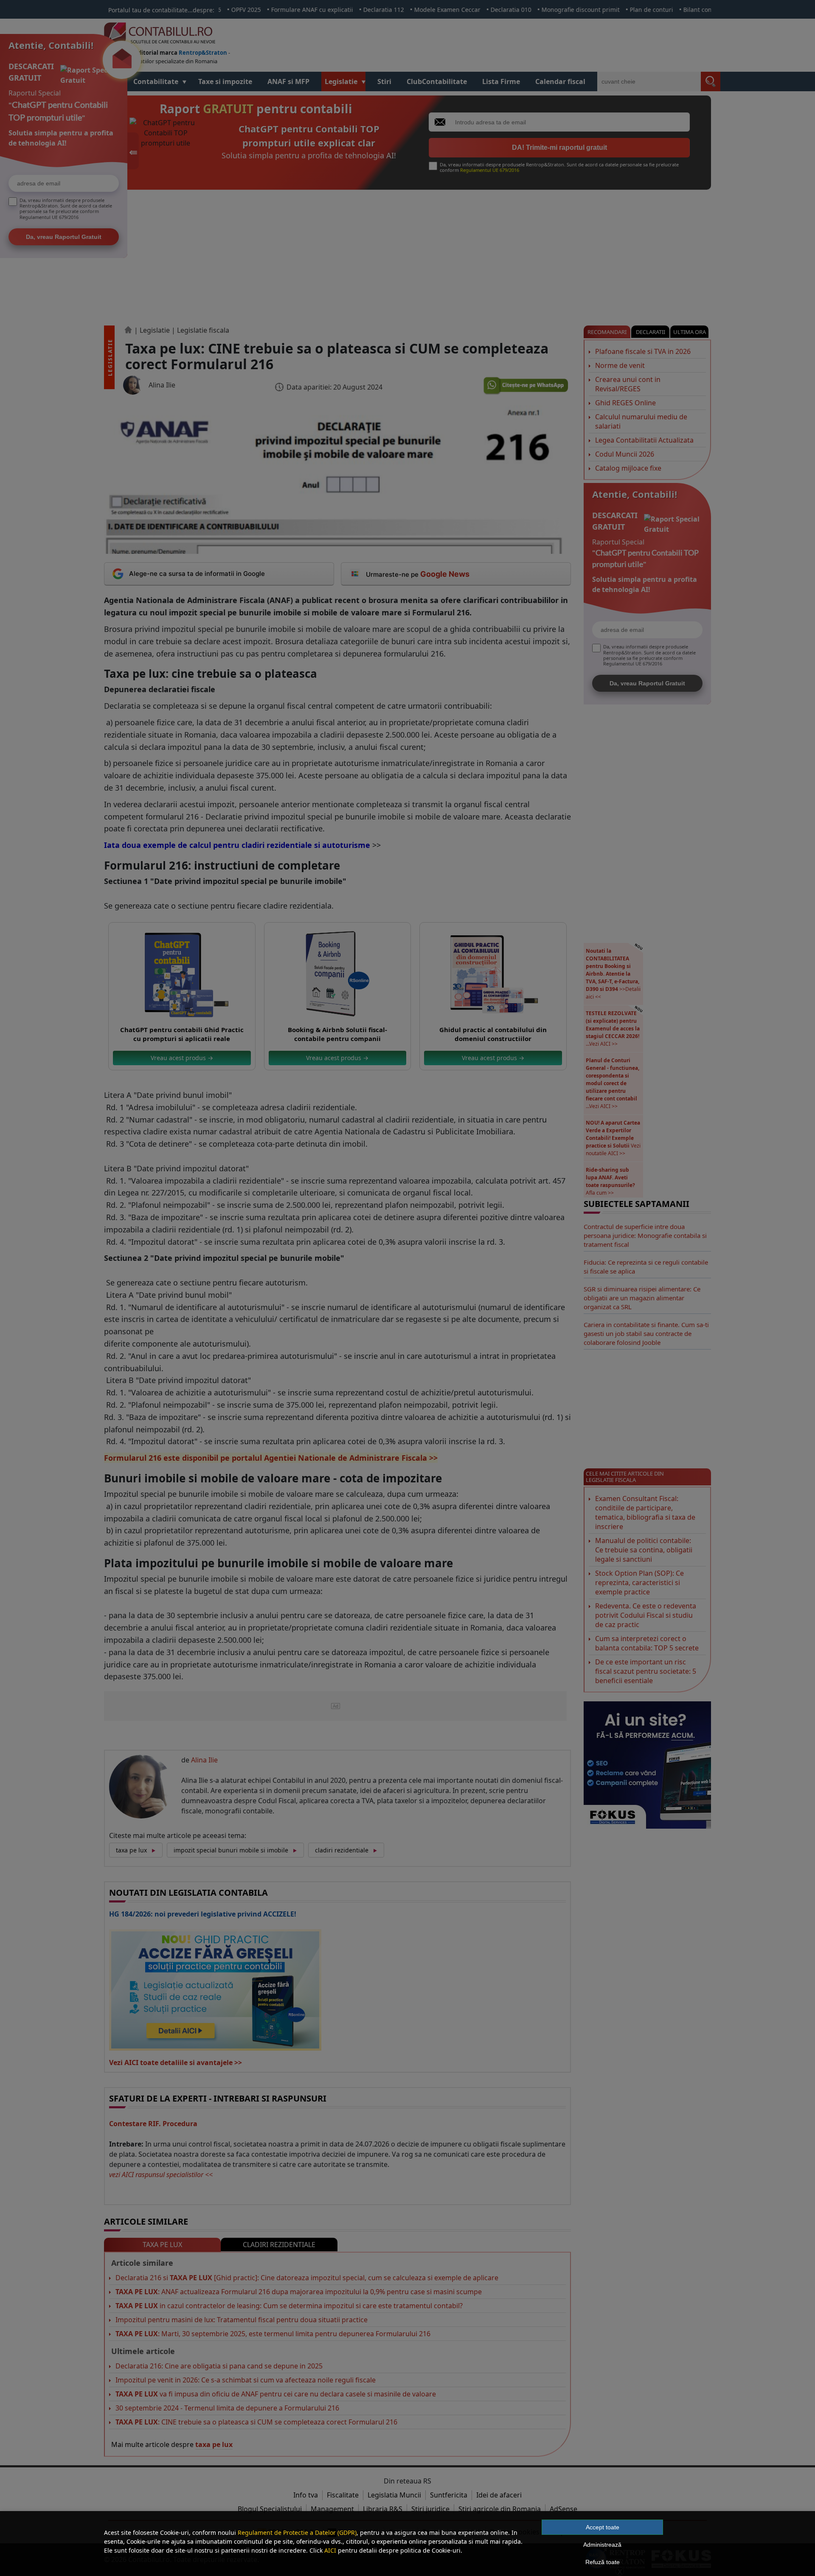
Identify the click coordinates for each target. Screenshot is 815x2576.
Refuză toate (603, 2562)
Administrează (602, 2545)
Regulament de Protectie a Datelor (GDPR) (297, 2533)
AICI (330, 2550)
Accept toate (603, 2527)
